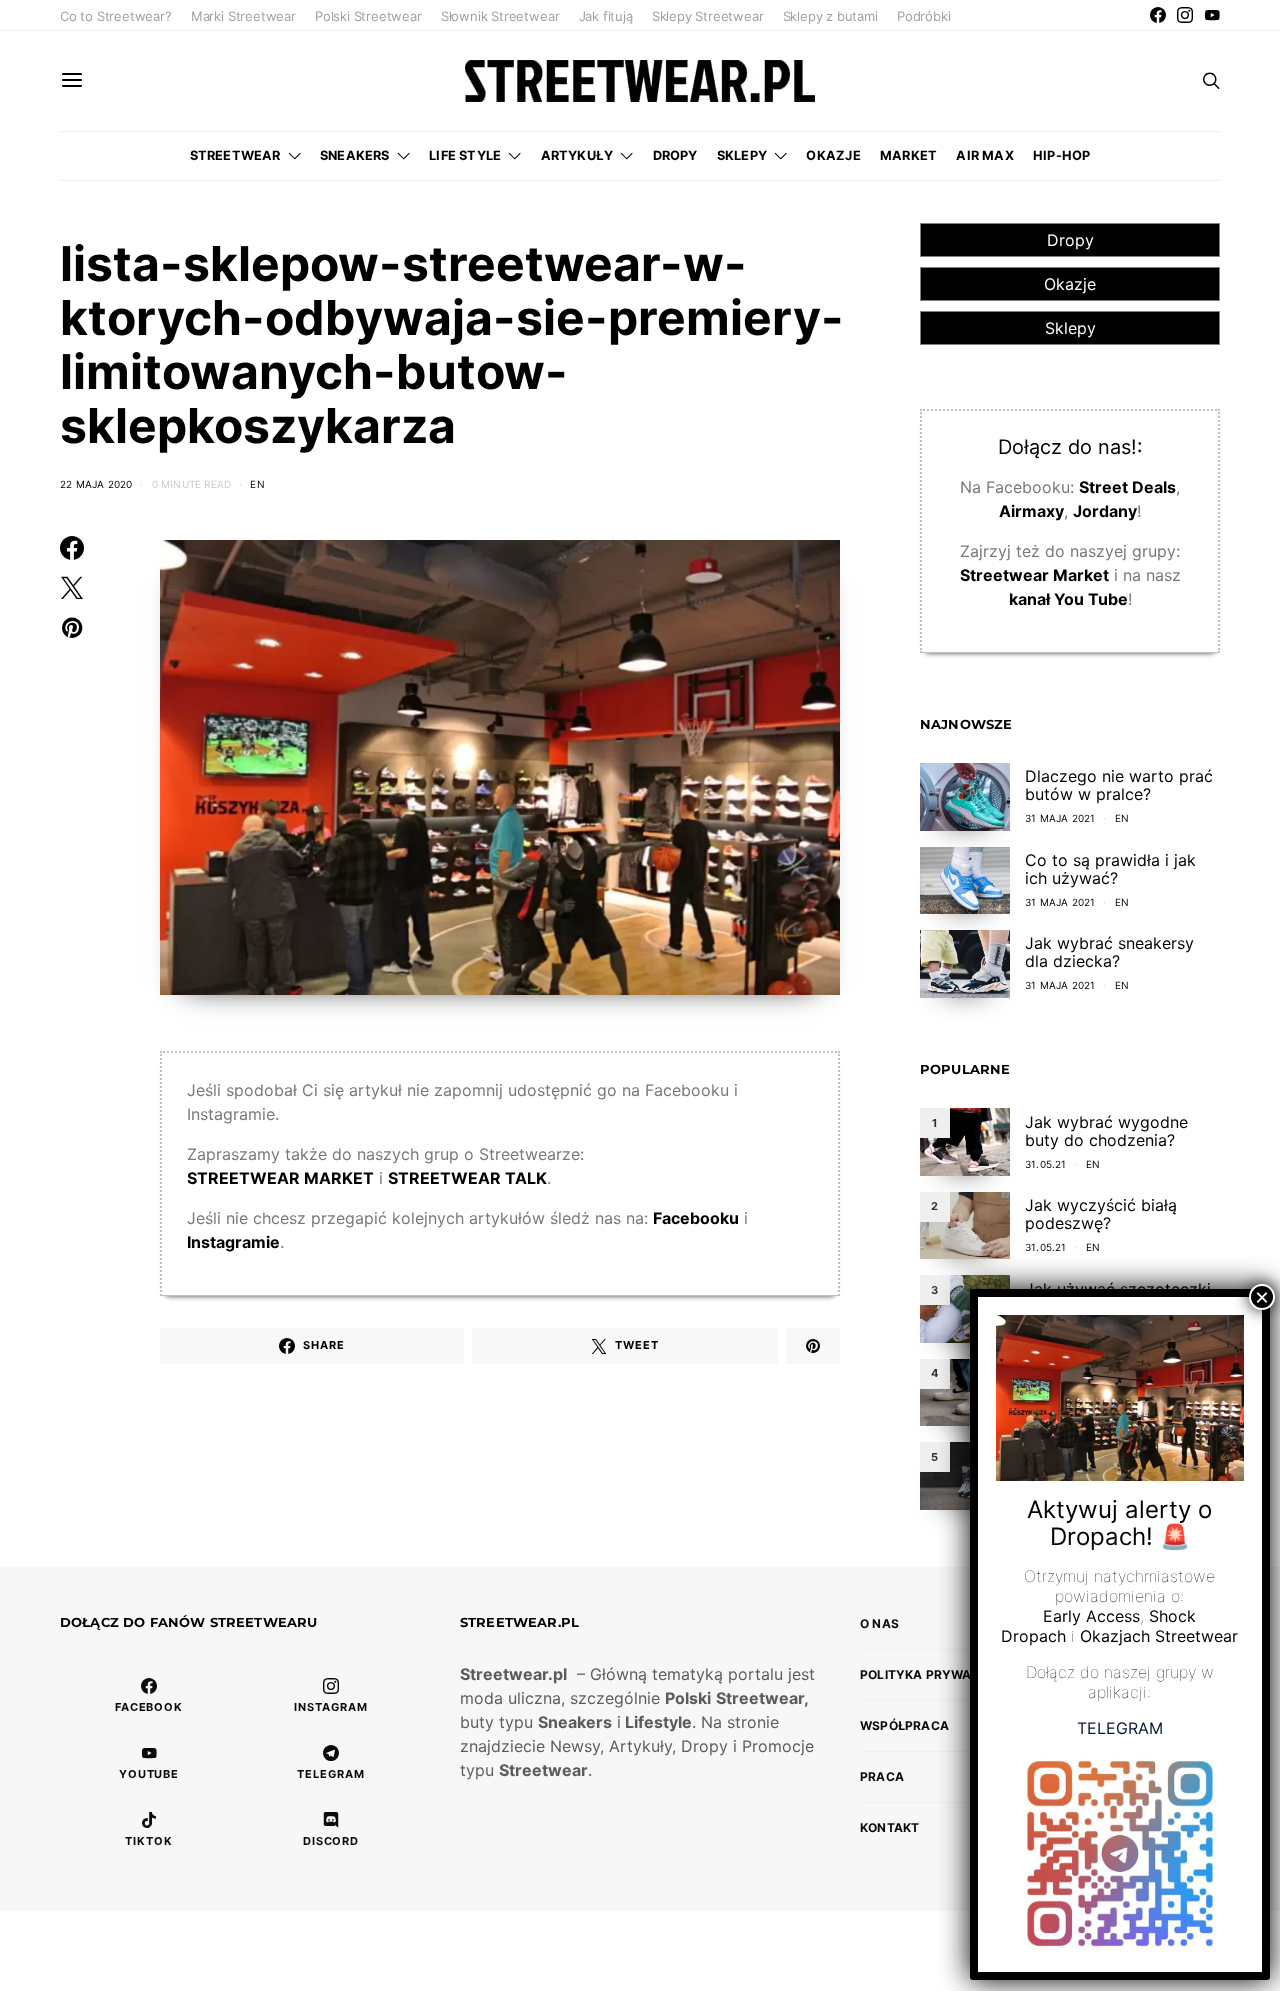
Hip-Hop (1061, 155)
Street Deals (1127, 487)
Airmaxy (1031, 511)
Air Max (984, 155)
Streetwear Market (1034, 575)
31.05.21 (1046, 1164)
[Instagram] (1185, 15)
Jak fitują (606, 16)
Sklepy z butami (830, 16)
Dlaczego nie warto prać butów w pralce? (1119, 785)
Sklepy (742, 155)
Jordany (1105, 511)
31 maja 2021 (1060, 818)
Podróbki (923, 16)
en (257, 484)
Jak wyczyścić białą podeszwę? (1101, 1214)
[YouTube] (1212, 15)
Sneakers (355, 155)
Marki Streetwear (243, 16)
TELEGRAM (1120, 1729)
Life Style (465, 155)
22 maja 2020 (96, 484)
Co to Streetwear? (116, 16)
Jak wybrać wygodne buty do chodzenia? (1106, 1131)
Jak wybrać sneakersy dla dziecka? (1109, 952)
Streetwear (235, 155)
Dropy (675, 155)
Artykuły (577, 155)
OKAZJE (833, 155)
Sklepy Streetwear (708, 16)
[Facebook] (1158, 15)
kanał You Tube (1068, 599)
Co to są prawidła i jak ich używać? (1110, 869)
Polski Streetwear (368, 16)
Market (908, 155)
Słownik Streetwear (500, 16)
